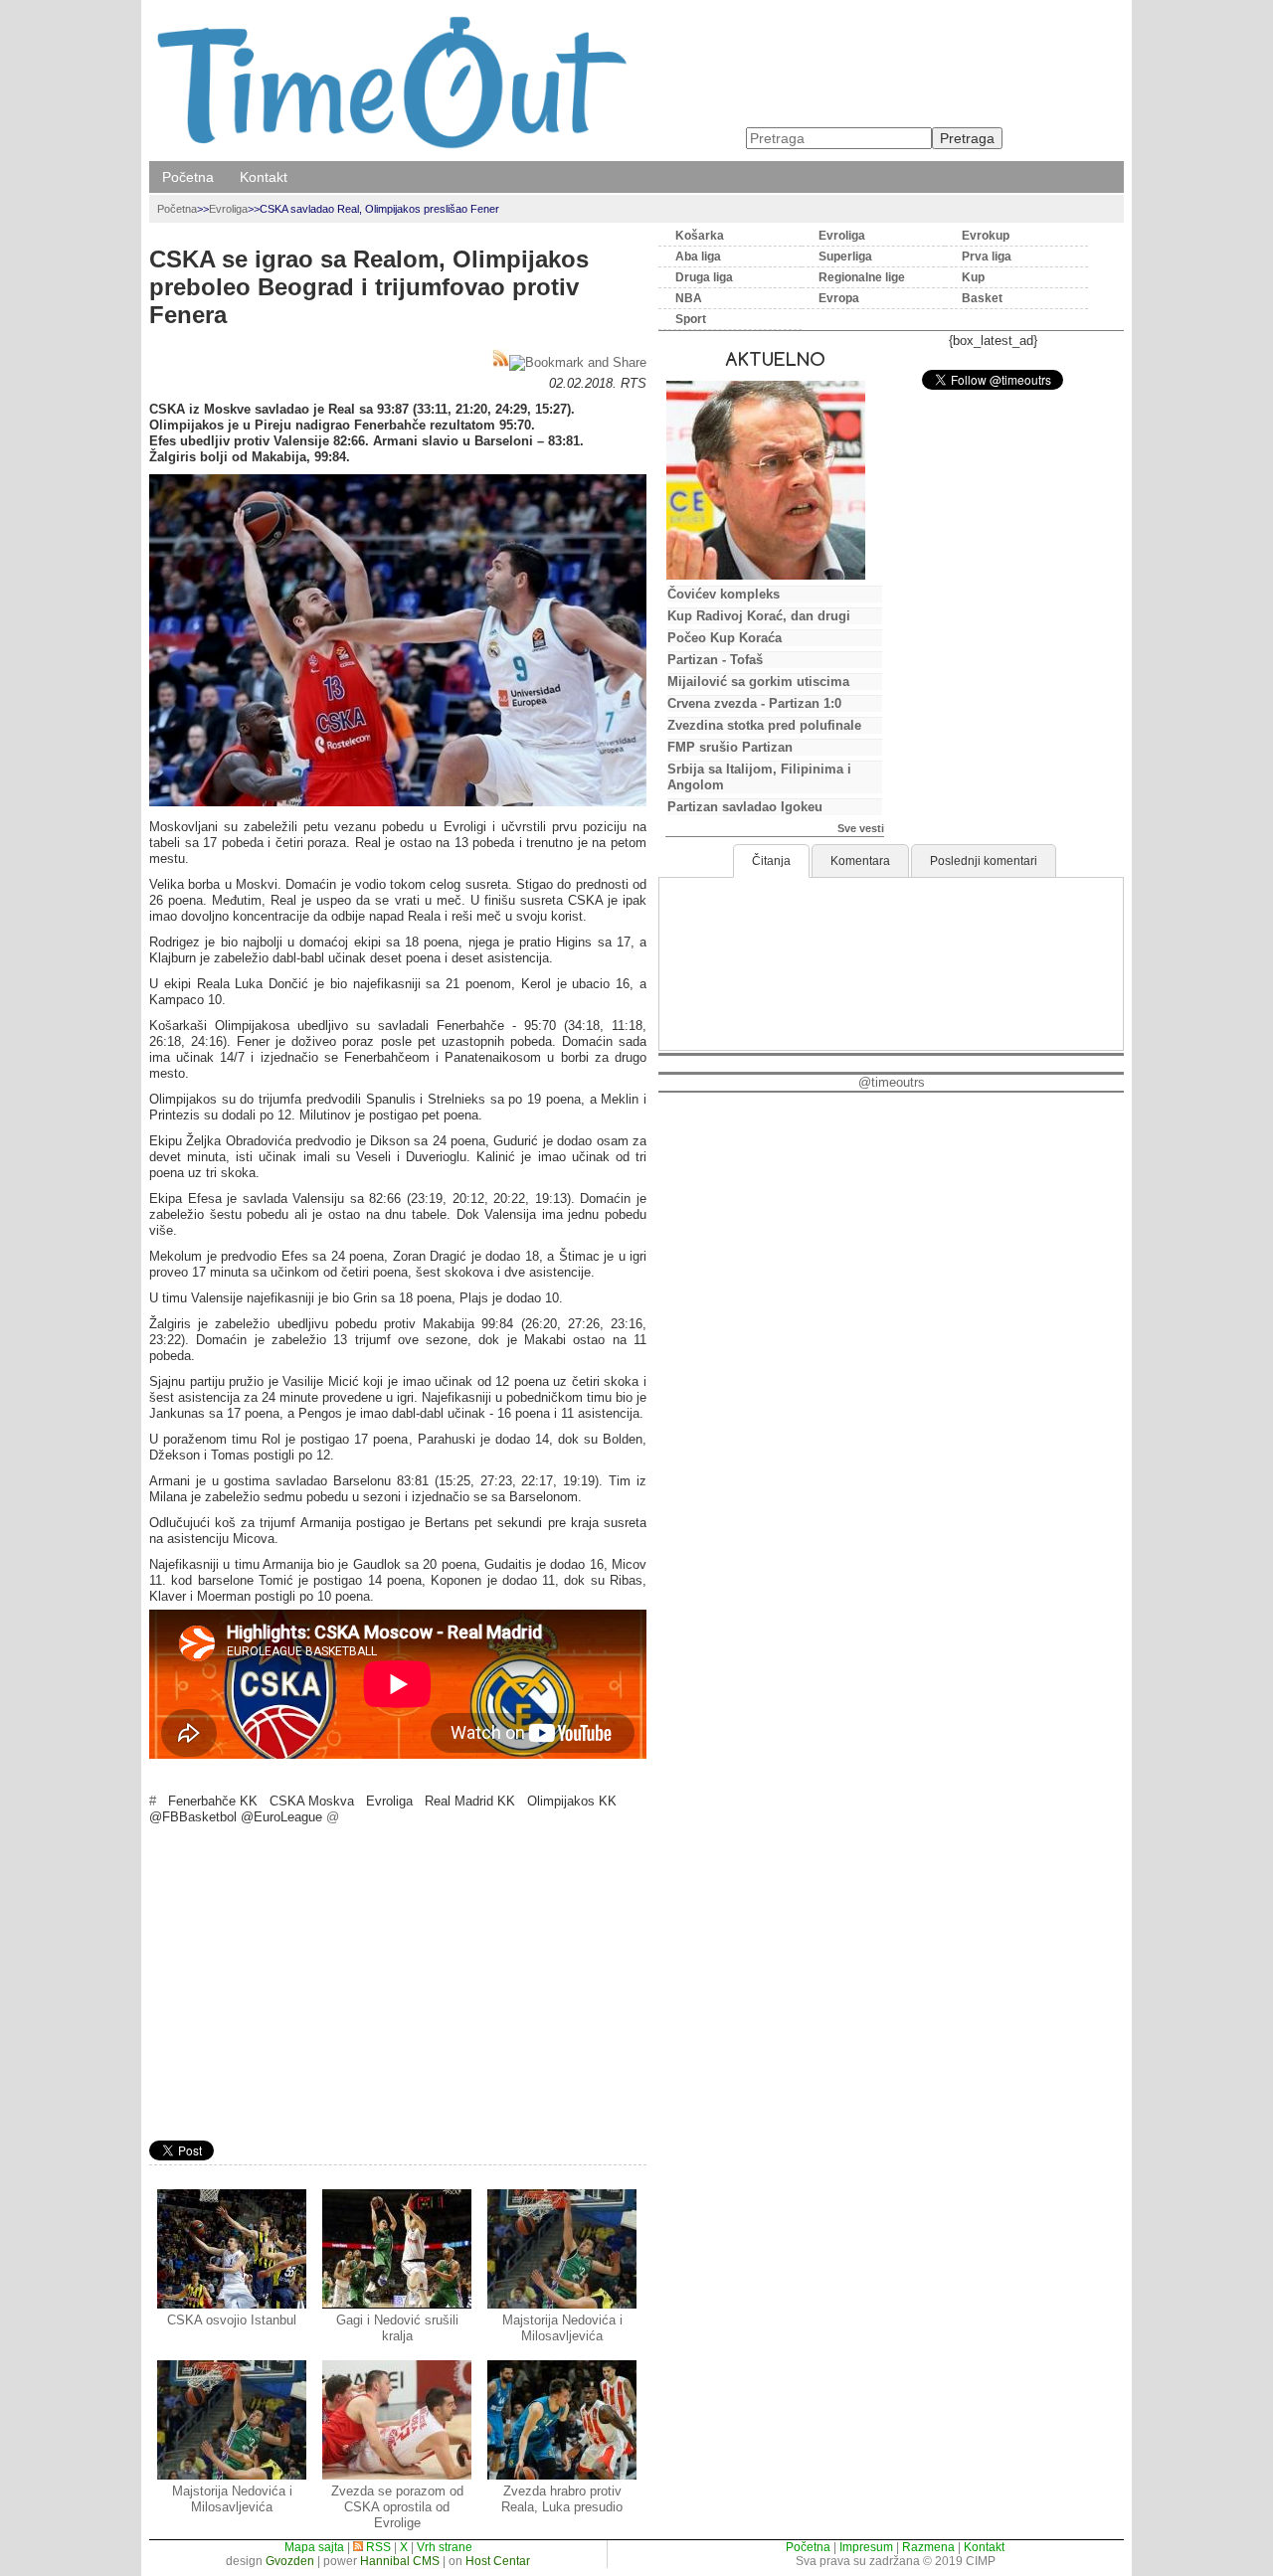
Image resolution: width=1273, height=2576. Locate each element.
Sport (691, 319)
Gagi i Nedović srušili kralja (397, 2328)
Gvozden (290, 2561)
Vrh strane (445, 2547)
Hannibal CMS (400, 2561)
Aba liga (698, 257)
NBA (689, 298)
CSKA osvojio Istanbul (232, 2320)
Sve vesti (861, 828)
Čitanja (771, 861)
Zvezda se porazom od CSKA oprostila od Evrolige (397, 2507)
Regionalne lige (862, 277)
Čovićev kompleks (724, 594)
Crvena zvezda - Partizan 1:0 (754, 703)
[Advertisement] (398, 1985)
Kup (973, 277)
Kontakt (264, 177)
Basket (982, 298)
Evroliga (228, 209)
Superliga (845, 257)
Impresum (866, 2547)
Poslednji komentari (984, 861)
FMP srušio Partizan (730, 747)
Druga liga (704, 277)
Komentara (860, 861)
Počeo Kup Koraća (725, 638)
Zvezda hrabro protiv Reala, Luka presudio (562, 2499)
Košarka (700, 236)
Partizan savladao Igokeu (745, 807)
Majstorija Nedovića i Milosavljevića (562, 2328)
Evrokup (986, 236)
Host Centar (498, 2561)
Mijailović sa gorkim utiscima (758, 682)
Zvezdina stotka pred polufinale (764, 725)
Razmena (928, 2547)
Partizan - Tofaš (715, 660)
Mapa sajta (314, 2547)
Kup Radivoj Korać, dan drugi (759, 616)
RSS (377, 2547)
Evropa (839, 298)
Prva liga (987, 257)
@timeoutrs (892, 1082)
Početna (188, 177)
